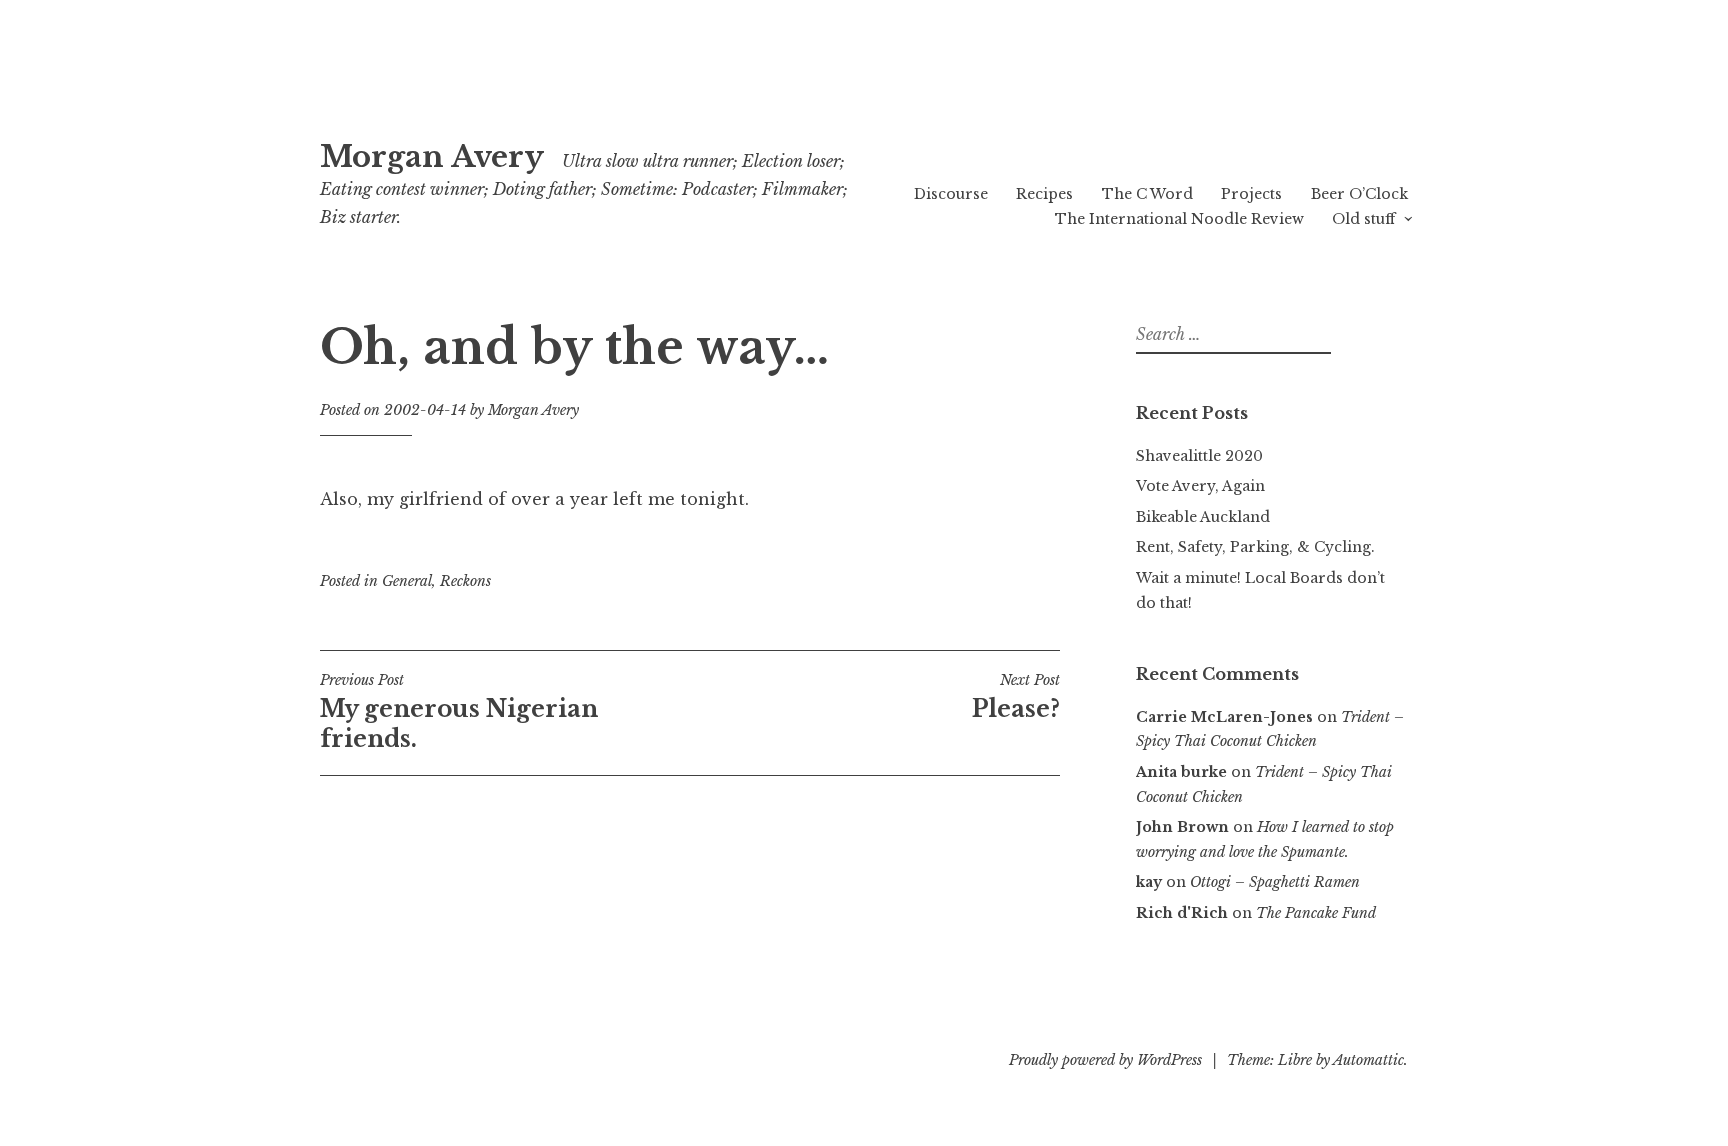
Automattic (1368, 1060)
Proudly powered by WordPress (1105, 1060)
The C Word (1147, 194)
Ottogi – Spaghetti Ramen (1275, 882)
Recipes (1044, 194)
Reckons (465, 581)
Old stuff (1363, 219)
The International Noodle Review (1179, 219)
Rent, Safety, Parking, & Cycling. (1255, 547)
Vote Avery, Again (1200, 486)
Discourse (951, 194)
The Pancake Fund (1316, 913)
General (407, 581)
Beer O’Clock (1359, 194)
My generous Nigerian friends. (459, 712)
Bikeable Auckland (1203, 517)
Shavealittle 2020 (1199, 456)
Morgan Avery (432, 157)
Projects (1251, 194)
